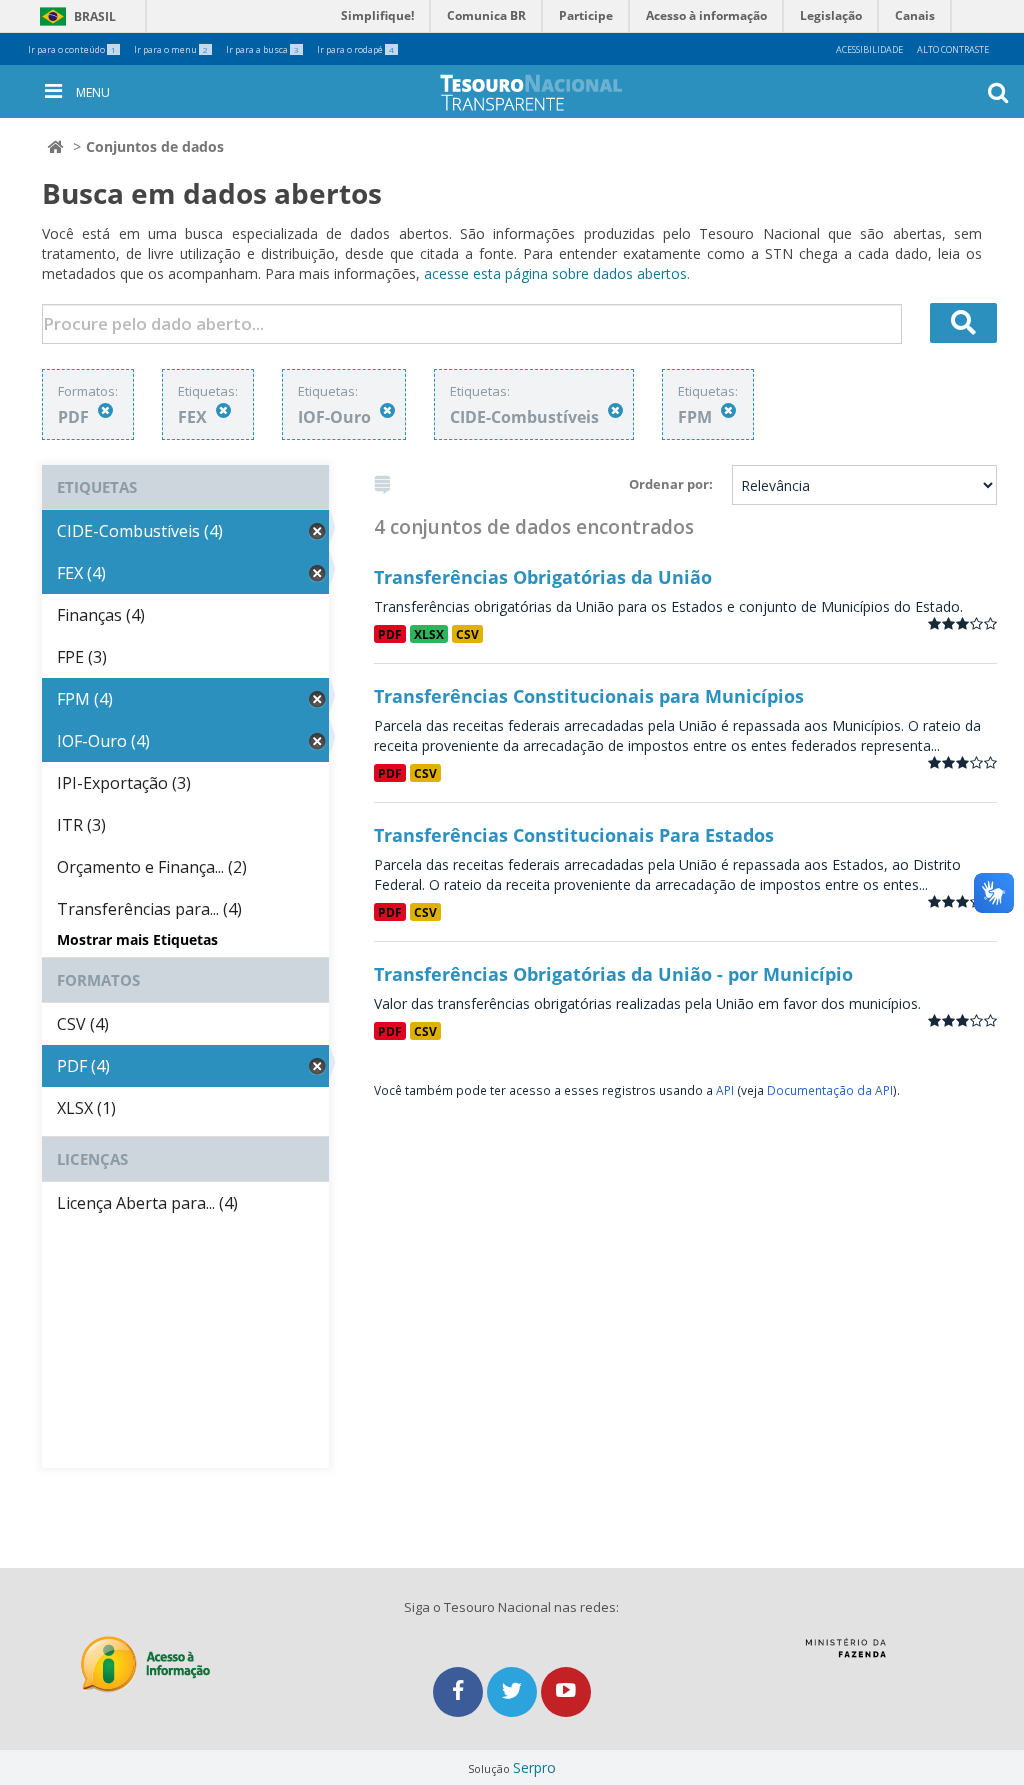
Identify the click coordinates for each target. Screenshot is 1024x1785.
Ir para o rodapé (355, 49)
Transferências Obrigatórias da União (543, 577)
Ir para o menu (171, 49)
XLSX (429, 634)
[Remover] (105, 410)
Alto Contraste (953, 49)
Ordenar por (669, 484)
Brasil (74, 16)
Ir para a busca (262, 49)
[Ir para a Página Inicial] (547, 92)
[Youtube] (566, 1691)
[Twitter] (514, 1691)
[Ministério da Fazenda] (845, 1655)
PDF (390, 634)
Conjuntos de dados (155, 146)
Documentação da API (830, 1090)
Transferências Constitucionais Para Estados (574, 835)
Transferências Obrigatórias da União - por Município (613, 974)
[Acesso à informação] (145, 1664)
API (725, 1090)
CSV (467, 634)
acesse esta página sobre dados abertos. (557, 273)
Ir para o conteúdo (72, 49)
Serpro (534, 1767)
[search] (964, 323)
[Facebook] (460, 1691)
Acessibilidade (869, 49)
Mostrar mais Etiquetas (137, 939)
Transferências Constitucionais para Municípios (589, 696)
